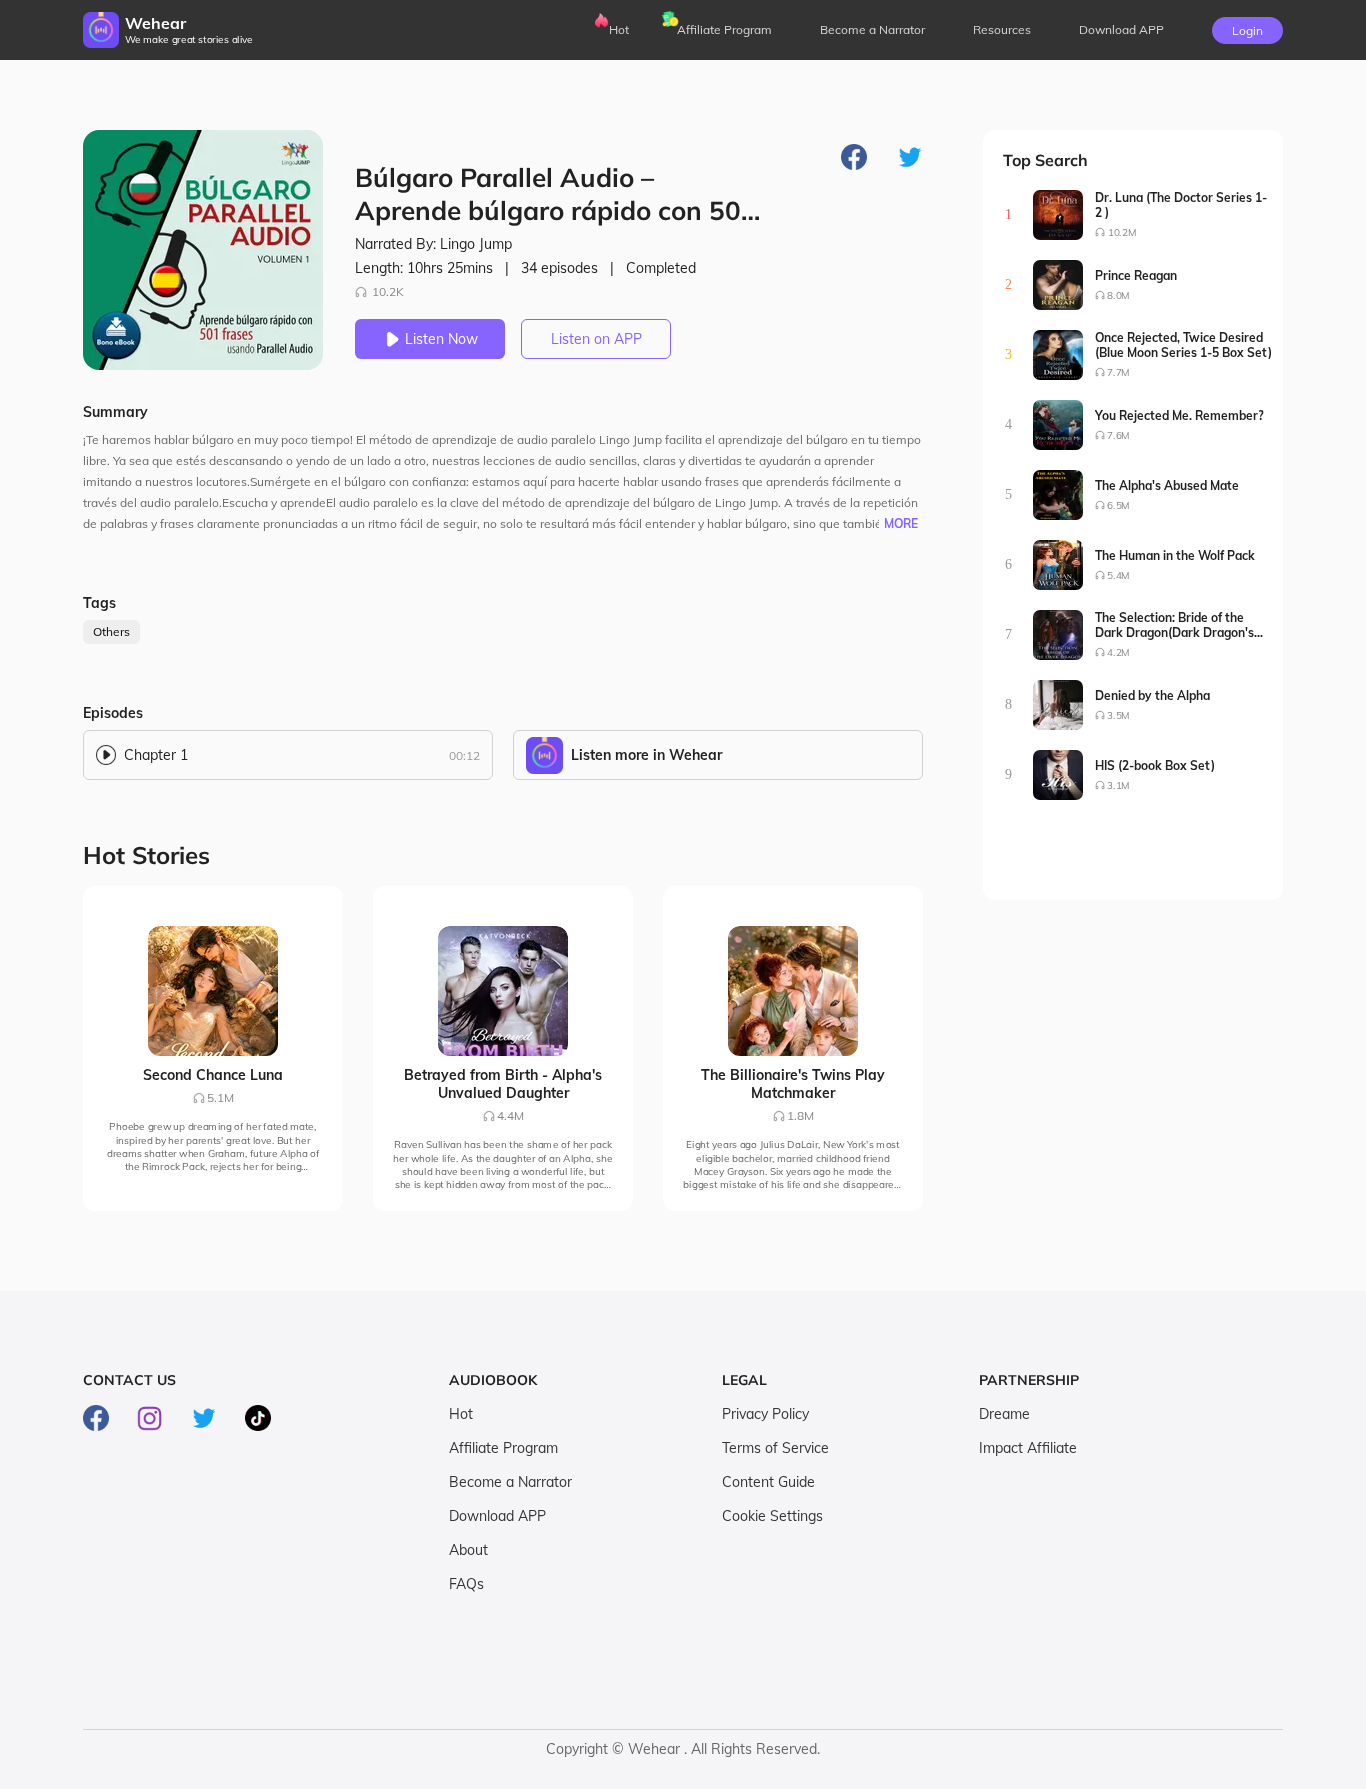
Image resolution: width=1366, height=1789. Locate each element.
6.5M (1118, 505)
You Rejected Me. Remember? (1179, 415)
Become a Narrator (872, 29)
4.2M (1118, 652)
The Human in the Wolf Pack (1175, 555)
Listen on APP (596, 339)
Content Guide (768, 1482)
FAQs (466, 1584)
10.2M (1122, 232)
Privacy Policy (765, 1414)
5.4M (1118, 575)
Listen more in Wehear (646, 755)
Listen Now (441, 339)
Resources (1002, 29)
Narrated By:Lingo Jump (433, 244)
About (468, 1550)
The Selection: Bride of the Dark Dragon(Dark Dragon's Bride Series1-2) (1174, 625)
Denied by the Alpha (1152, 695)
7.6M (1118, 435)
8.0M (1118, 295)
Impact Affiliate (1028, 1448)
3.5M (1118, 715)
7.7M (1118, 372)
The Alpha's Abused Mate (1167, 485)
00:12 (464, 755)
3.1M (1118, 785)
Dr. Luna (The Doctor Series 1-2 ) (1181, 205)
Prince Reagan (1136, 275)
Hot (619, 29)
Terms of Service (775, 1448)
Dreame (1004, 1414)
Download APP (497, 1516)
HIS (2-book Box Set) (1155, 765)
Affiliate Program (724, 29)
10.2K (388, 291)
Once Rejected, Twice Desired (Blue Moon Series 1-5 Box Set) (1183, 345)
